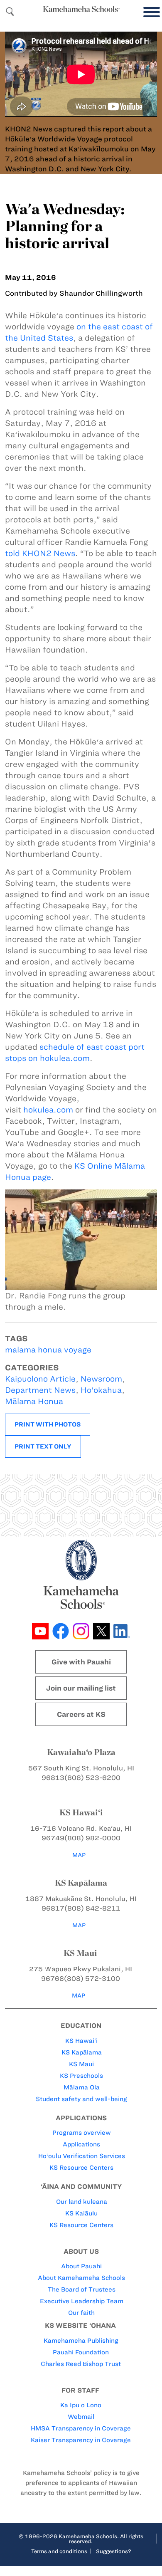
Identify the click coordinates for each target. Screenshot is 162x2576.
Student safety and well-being (81, 2099)
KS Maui (81, 2064)
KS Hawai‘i (81, 2041)
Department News (40, 1390)
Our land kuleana (82, 2202)
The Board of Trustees (82, 2289)
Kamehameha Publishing (81, 2341)
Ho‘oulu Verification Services (82, 2156)
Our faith (81, 2313)
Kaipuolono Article (40, 1379)
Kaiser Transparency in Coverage (81, 2440)
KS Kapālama (82, 2052)
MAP (79, 1855)
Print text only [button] (43, 1446)
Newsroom (101, 1379)
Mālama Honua (34, 1401)
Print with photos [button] (48, 1424)
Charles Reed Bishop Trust (81, 2364)
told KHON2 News (40, 553)
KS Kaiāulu (81, 2213)
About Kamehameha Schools (81, 2278)
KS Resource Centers (81, 2168)
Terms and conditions (59, 2551)
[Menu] (150, 12)
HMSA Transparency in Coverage (81, 2428)
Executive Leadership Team (82, 2301)
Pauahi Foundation (81, 2352)
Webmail (81, 2417)
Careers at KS (81, 1714)
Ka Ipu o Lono (81, 2405)
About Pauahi (81, 2266)
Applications (81, 2144)
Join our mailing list (81, 1688)
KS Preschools (81, 2076)
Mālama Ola (82, 2087)
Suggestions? (114, 2551)
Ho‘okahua (101, 1390)
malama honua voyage (48, 1350)
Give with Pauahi (81, 1662)
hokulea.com (48, 1110)
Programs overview (82, 2133)
